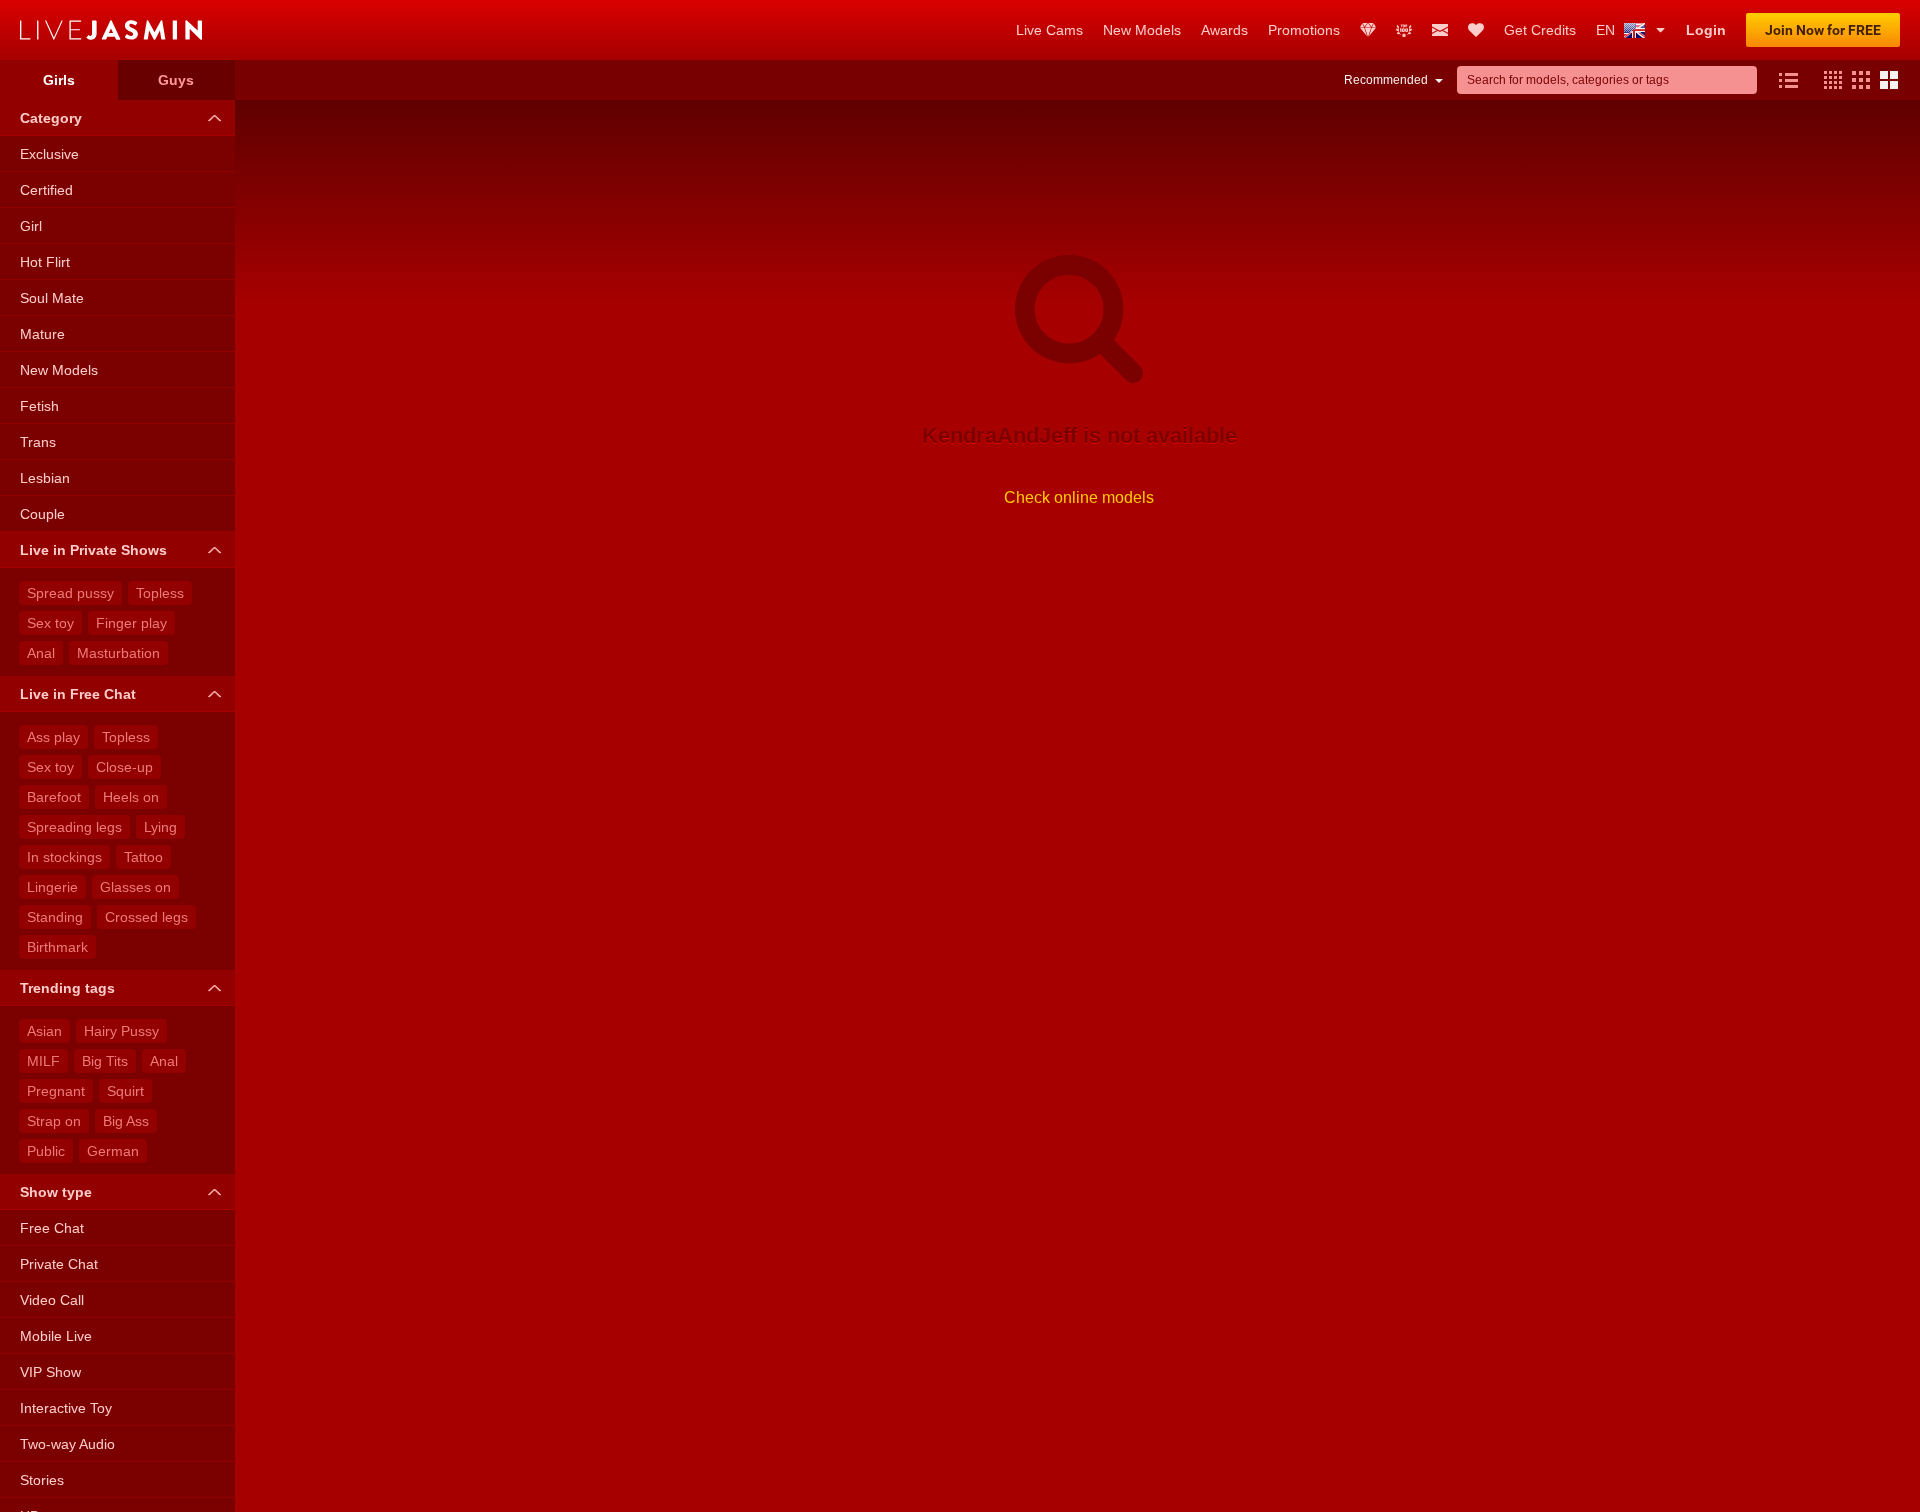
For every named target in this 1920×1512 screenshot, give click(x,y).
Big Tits (105, 1061)
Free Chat (52, 1228)
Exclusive (49, 154)
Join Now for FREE (1823, 30)
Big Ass (126, 1121)
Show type (56, 1192)
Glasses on (135, 887)
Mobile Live (56, 1336)
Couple (42, 514)
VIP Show (50, 1372)
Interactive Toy (66, 1408)
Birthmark (57, 947)
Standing (55, 917)
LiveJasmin (508, 30)
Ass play (53, 737)
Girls (59, 80)
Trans (38, 442)
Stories (42, 1480)
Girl (31, 226)
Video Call (52, 1300)
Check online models (1079, 497)
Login (1706, 30)
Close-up (124, 767)
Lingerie (52, 887)
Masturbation (118, 653)
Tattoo (143, 857)
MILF (43, 1061)
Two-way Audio (67, 1444)
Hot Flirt (45, 262)
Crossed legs (146, 917)
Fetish (39, 406)
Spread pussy (70, 593)
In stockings (64, 857)
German (113, 1151)
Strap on (54, 1121)
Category (51, 118)
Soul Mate (52, 298)
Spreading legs (74, 827)
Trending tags (67, 988)
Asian (44, 1031)
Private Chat (59, 1264)
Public (46, 1151)
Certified (46, 190)
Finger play (131, 623)
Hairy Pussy (121, 1031)
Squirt (125, 1091)
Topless (160, 593)
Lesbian (45, 478)
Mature (42, 334)
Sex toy (50, 623)
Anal (41, 653)
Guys (176, 80)
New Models (59, 370)
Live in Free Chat (78, 694)
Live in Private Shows (93, 550)
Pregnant (56, 1091)
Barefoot (54, 797)
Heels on (131, 797)
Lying (160, 827)
